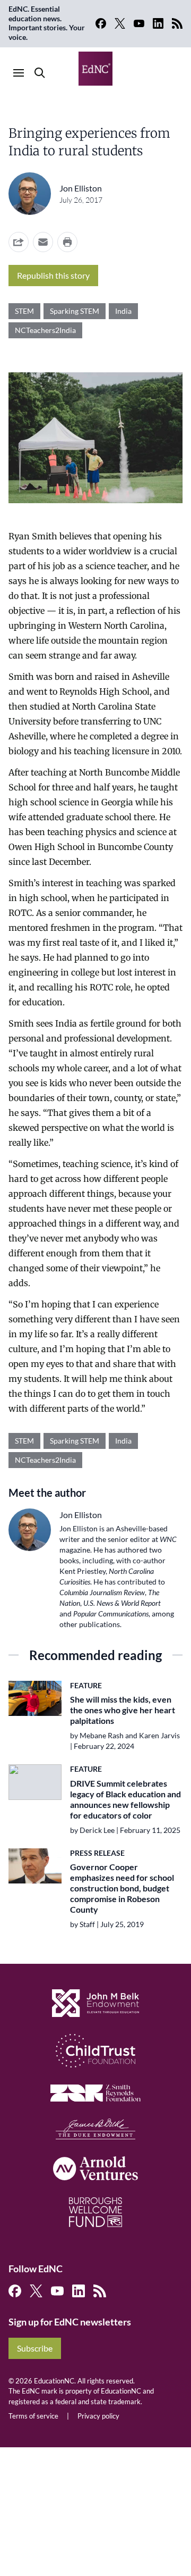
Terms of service (33, 2416)
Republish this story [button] (53, 275)
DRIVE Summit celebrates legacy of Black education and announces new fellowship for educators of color (125, 1799)
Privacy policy (98, 2416)
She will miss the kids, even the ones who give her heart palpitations (123, 1710)
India (123, 311)
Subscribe (35, 2348)
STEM (24, 311)
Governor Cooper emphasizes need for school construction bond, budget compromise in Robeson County (122, 1888)
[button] (43, 242)
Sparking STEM (75, 311)
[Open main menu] (19, 73)
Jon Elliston (81, 188)
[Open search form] (40, 73)
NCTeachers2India (45, 330)
